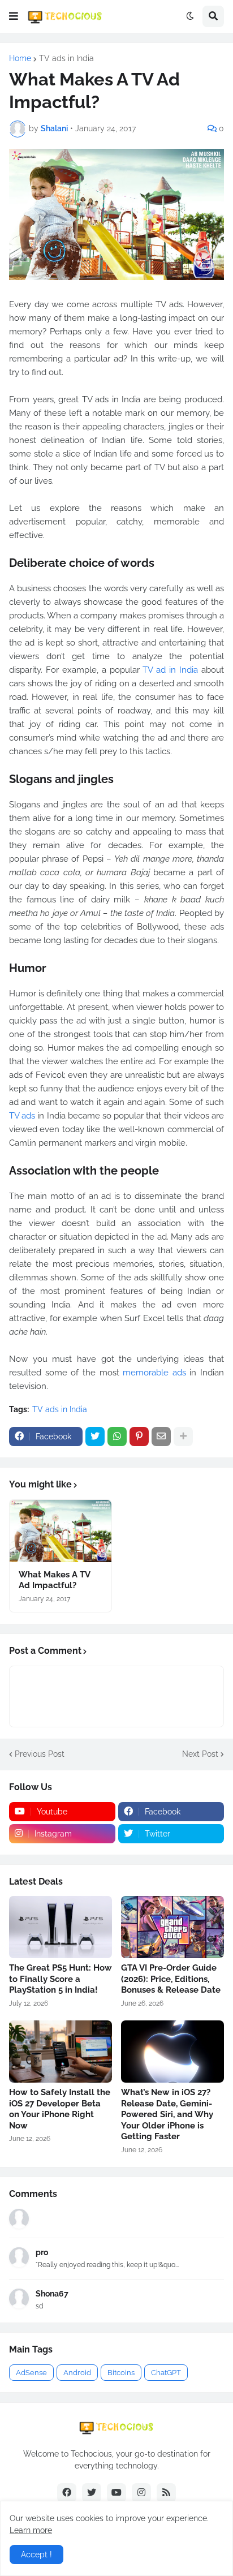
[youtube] (116, 2493)
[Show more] (183, 1437)
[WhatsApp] (117, 1437)
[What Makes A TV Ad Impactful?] (61, 1531)
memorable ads (154, 1373)
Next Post (200, 1754)
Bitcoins (121, 2373)
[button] (14, 16)
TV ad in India (170, 670)
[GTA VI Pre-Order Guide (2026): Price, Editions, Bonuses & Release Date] (172, 1927)
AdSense (31, 2373)
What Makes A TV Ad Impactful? (54, 1580)
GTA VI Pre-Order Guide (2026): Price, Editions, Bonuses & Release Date (171, 1979)
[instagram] (141, 2493)
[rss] (166, 2493)
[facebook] (67, 2493)
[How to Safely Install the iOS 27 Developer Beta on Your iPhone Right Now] (61, 2052)
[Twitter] (95, 1437)
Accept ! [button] (36, 2555)
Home (20, 58)
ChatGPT (166, 2373)
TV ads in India (66, 58)
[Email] (161, 1437)
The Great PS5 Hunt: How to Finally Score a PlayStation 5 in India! (61, 1979)
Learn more (31, 2530)
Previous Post (40, 1754)
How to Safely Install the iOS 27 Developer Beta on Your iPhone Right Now (60, 2109)
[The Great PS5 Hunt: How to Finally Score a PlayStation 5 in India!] (61, 1927)
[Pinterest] (139, 1437)
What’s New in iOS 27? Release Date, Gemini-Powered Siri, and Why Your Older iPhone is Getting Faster (167, 2114)
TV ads (22, 1116)
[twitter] (92, 2493)
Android (77, 2373)
